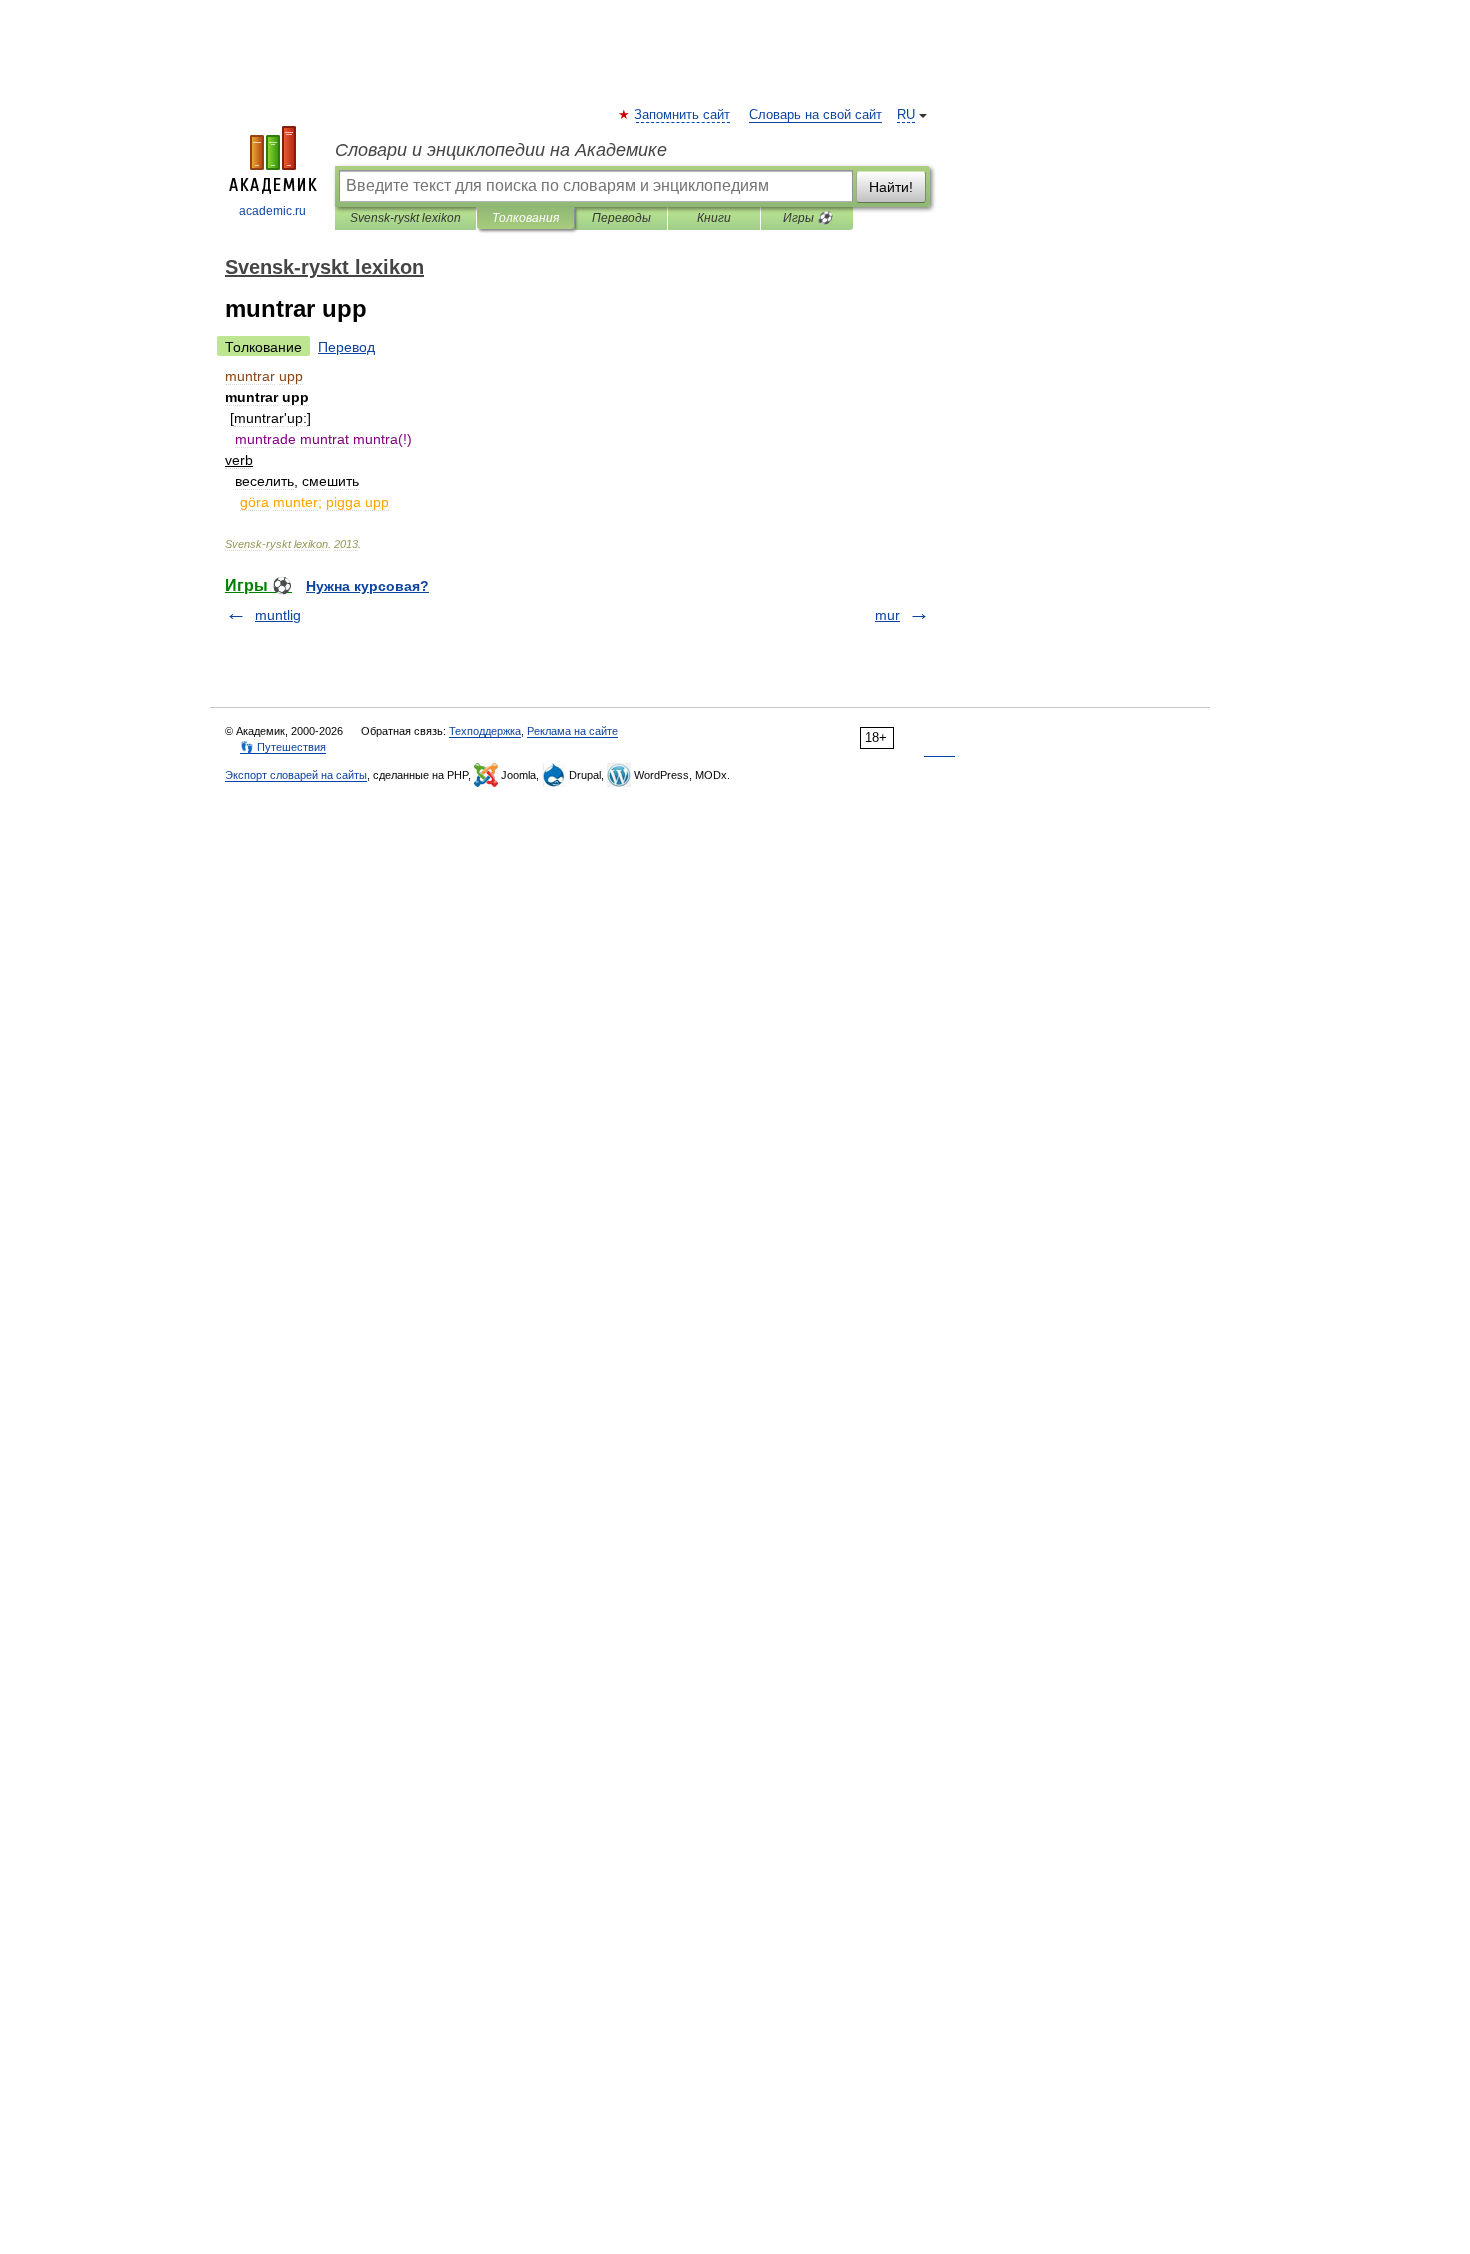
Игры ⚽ (807, 218)
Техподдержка (485, 731)
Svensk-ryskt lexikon (405, 218)
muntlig (278, 615)
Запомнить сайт (683, 115)
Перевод (346, 347)
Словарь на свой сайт (815, 115)
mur (887, 615)
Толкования (525, 218)
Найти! (891, 187)
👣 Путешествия (283, 747)
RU (906, 115)
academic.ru (272, 211)
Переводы (621, 218)
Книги (714, 218)
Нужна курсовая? (367, 586)
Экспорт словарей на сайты (296, 775)
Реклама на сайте (572, 731)
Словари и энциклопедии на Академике (501, 150)
